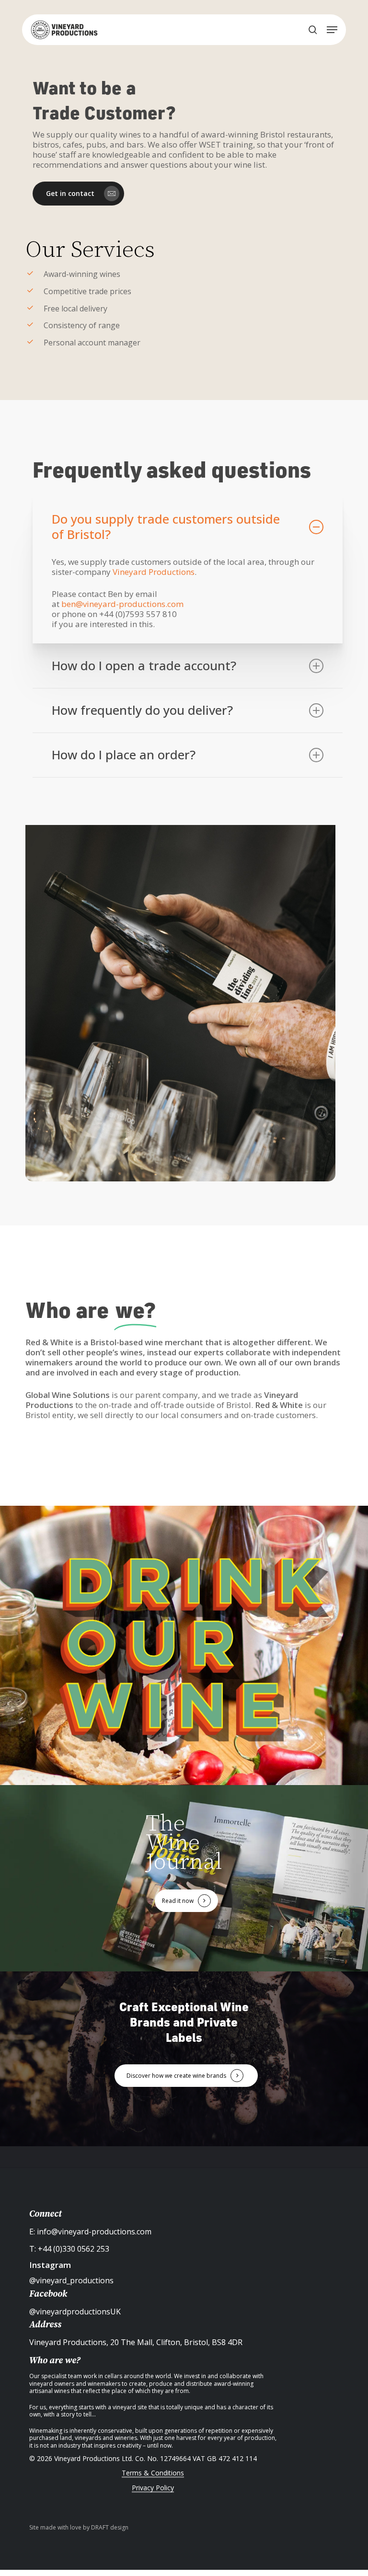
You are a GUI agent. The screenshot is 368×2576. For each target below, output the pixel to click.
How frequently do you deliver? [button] (142, 710)
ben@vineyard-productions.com (122, 604)
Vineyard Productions (154, 572)
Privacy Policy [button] (153, 2488)
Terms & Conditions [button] (153, 2473)
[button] (332, 30)
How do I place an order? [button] (124, 755)
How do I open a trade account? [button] (144, 666)
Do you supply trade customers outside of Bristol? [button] (166, 527)
